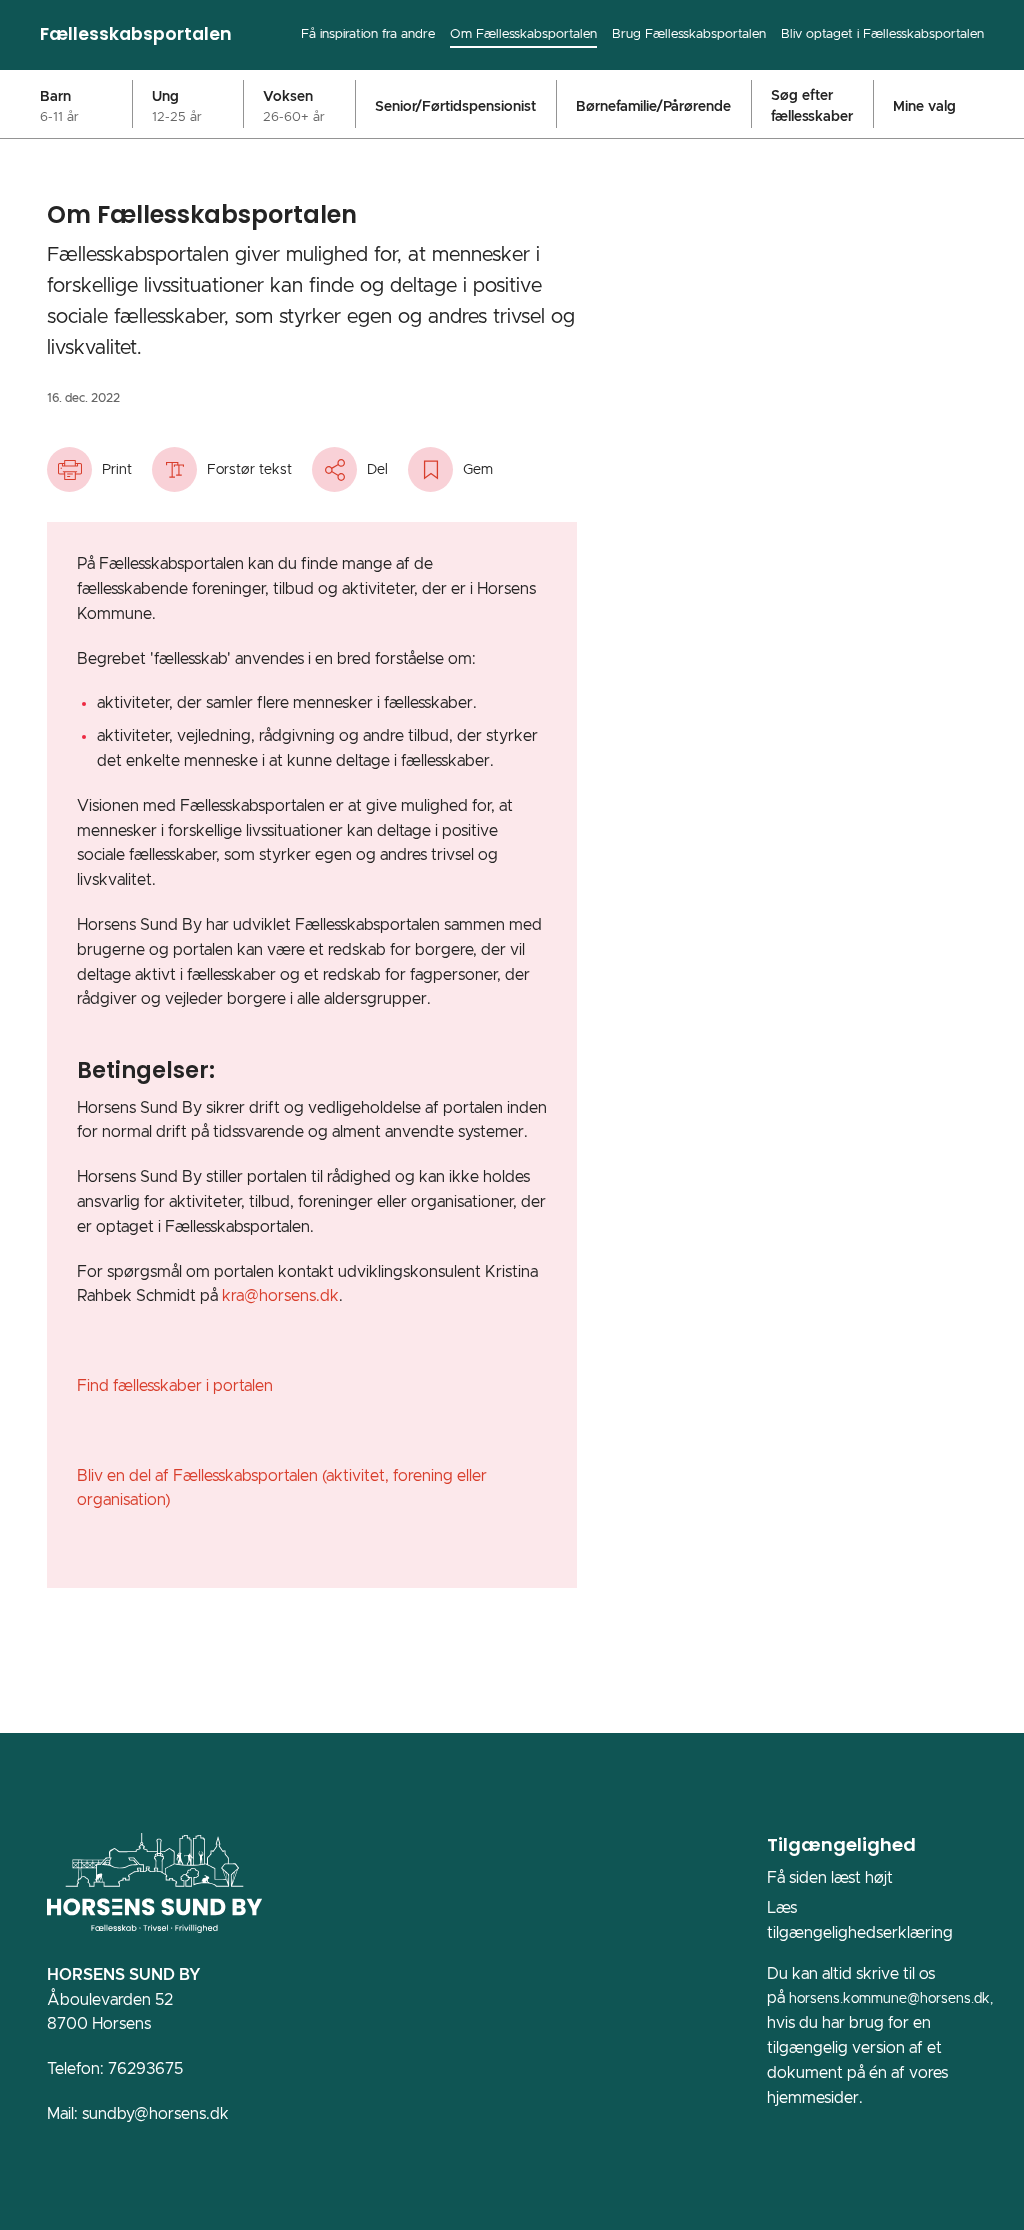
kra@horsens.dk (280, 1296)
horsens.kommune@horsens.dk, (891, 1999)
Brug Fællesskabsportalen (689, 34)
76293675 (145, 2069)
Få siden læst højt (830, 1878)
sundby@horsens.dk (155, 2114)
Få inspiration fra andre (368, 34)
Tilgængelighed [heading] (841, 1844)
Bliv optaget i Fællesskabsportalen (882, 34)
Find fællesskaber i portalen (175, 1386)
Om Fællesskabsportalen (523, 34)
